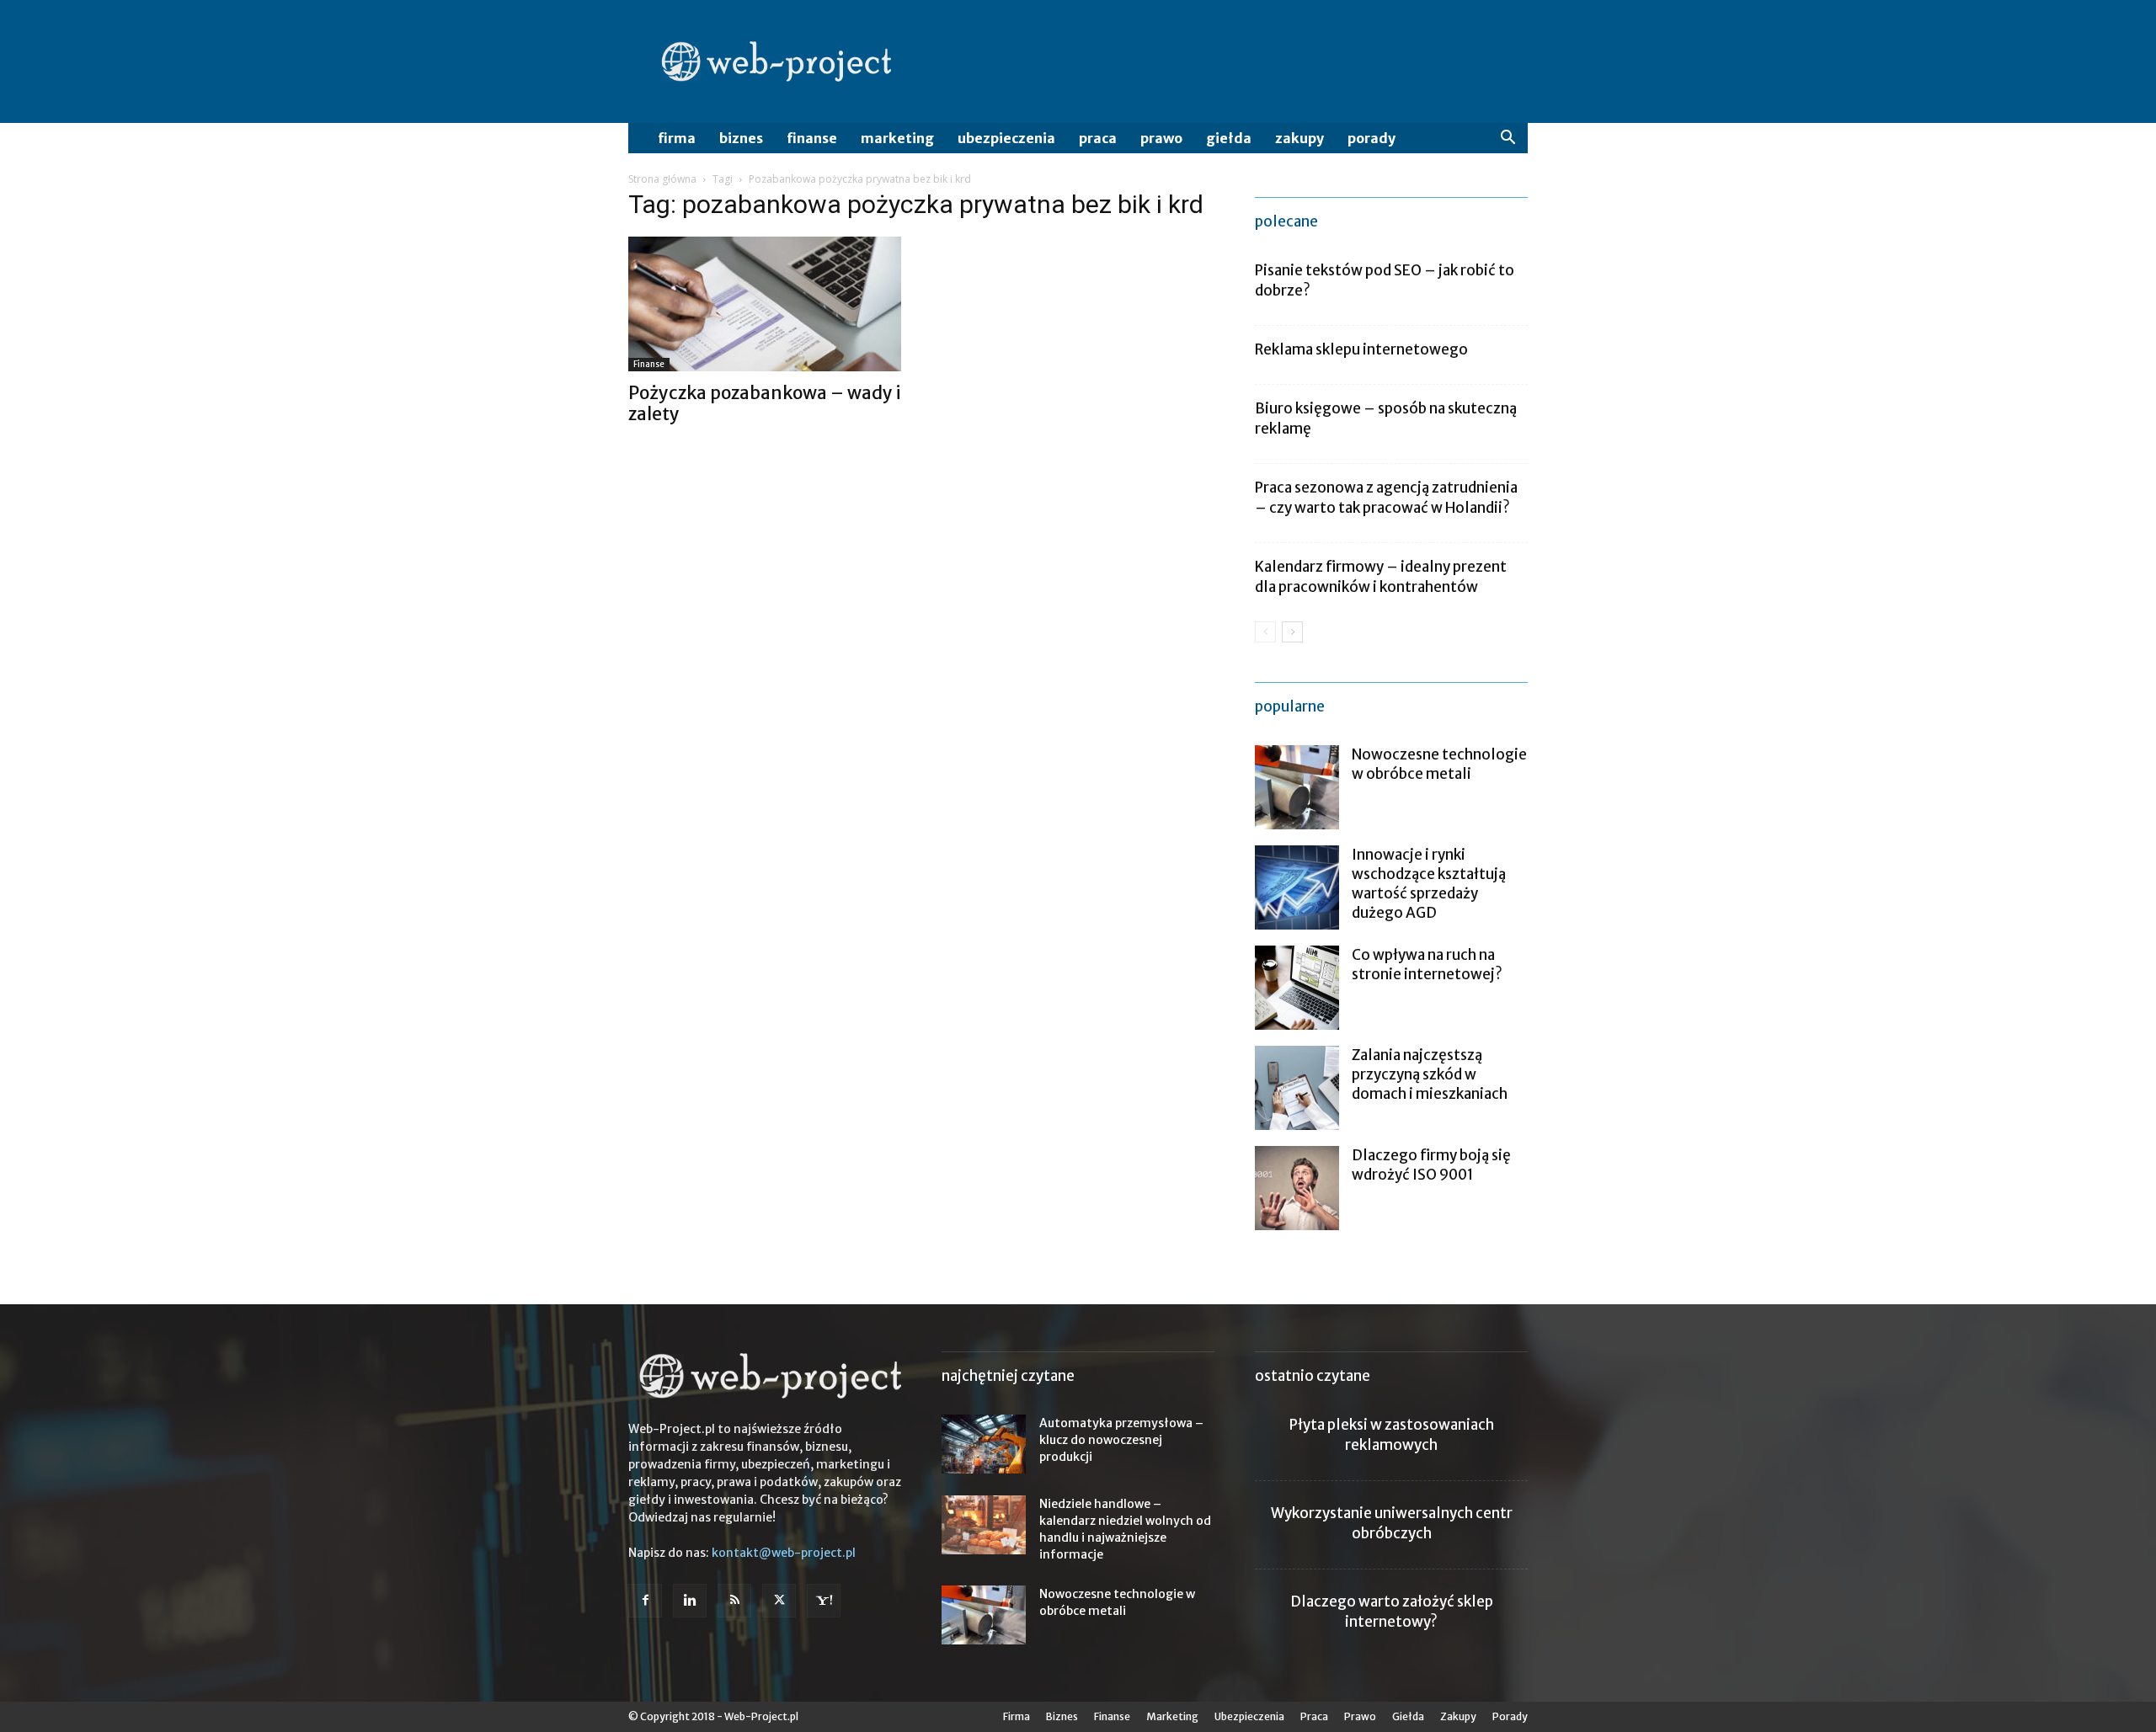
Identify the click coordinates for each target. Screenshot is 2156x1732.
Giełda (1229, 138)
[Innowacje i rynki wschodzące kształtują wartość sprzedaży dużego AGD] (1297, 887)
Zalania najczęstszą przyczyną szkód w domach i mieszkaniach (1430, 1074)
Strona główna (662, 179)
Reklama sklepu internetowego (1361, 349)
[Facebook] (645, 1601)
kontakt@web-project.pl (784, 1553)
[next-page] (1292, 632)
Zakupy (1299, 138)
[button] (1508, 139)
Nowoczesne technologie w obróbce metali (1439, 764)
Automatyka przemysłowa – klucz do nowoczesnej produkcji (1121, 1440)
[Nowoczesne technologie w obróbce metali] (1297, 787)
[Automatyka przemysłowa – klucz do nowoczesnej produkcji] (984, 1444)
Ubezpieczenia (1006, 138)
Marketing (897, 138)
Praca (1098, 138)
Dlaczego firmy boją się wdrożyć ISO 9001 (1431, 1165)
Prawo (1161, 138)
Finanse (812, 138)
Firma (677, 138)
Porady (1372, 138)
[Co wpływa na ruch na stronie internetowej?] (1297, 988)
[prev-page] (1265, 632)
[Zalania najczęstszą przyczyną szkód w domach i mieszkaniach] (1297, 1088)
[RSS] (734, 1601)
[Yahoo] (824, 1601)
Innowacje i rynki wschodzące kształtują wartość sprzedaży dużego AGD (1429, 884)
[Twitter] (779, 1601)
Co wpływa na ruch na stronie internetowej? (1427, 965)
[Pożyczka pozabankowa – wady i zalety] (765, 304)
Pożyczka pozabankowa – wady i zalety (765, 403)
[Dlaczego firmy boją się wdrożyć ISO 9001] (1297, 1188)
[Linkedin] (690, 1601)
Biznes (741, 138)
